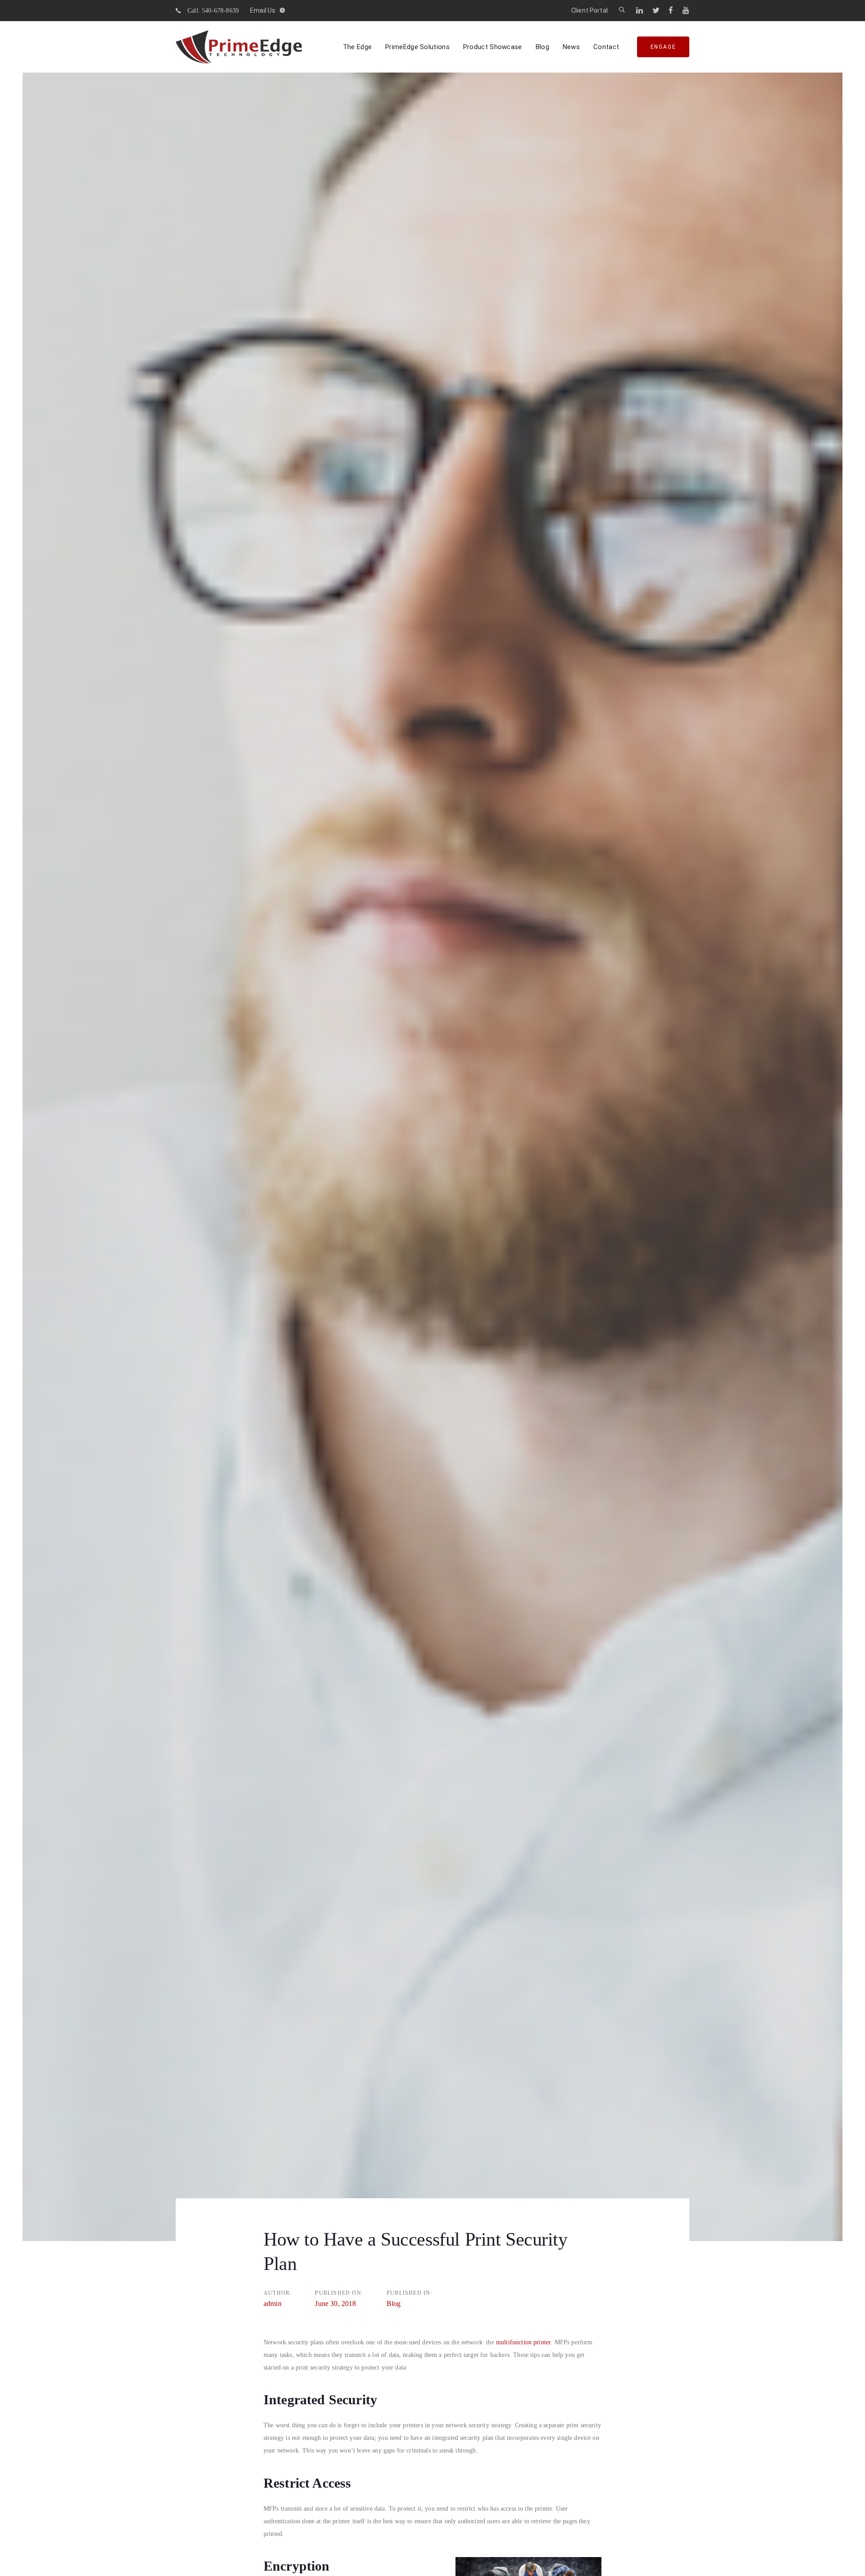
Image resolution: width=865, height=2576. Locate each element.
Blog (394, 2304)
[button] (622, 10)
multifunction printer (523, 2342)
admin (273, 2304)
